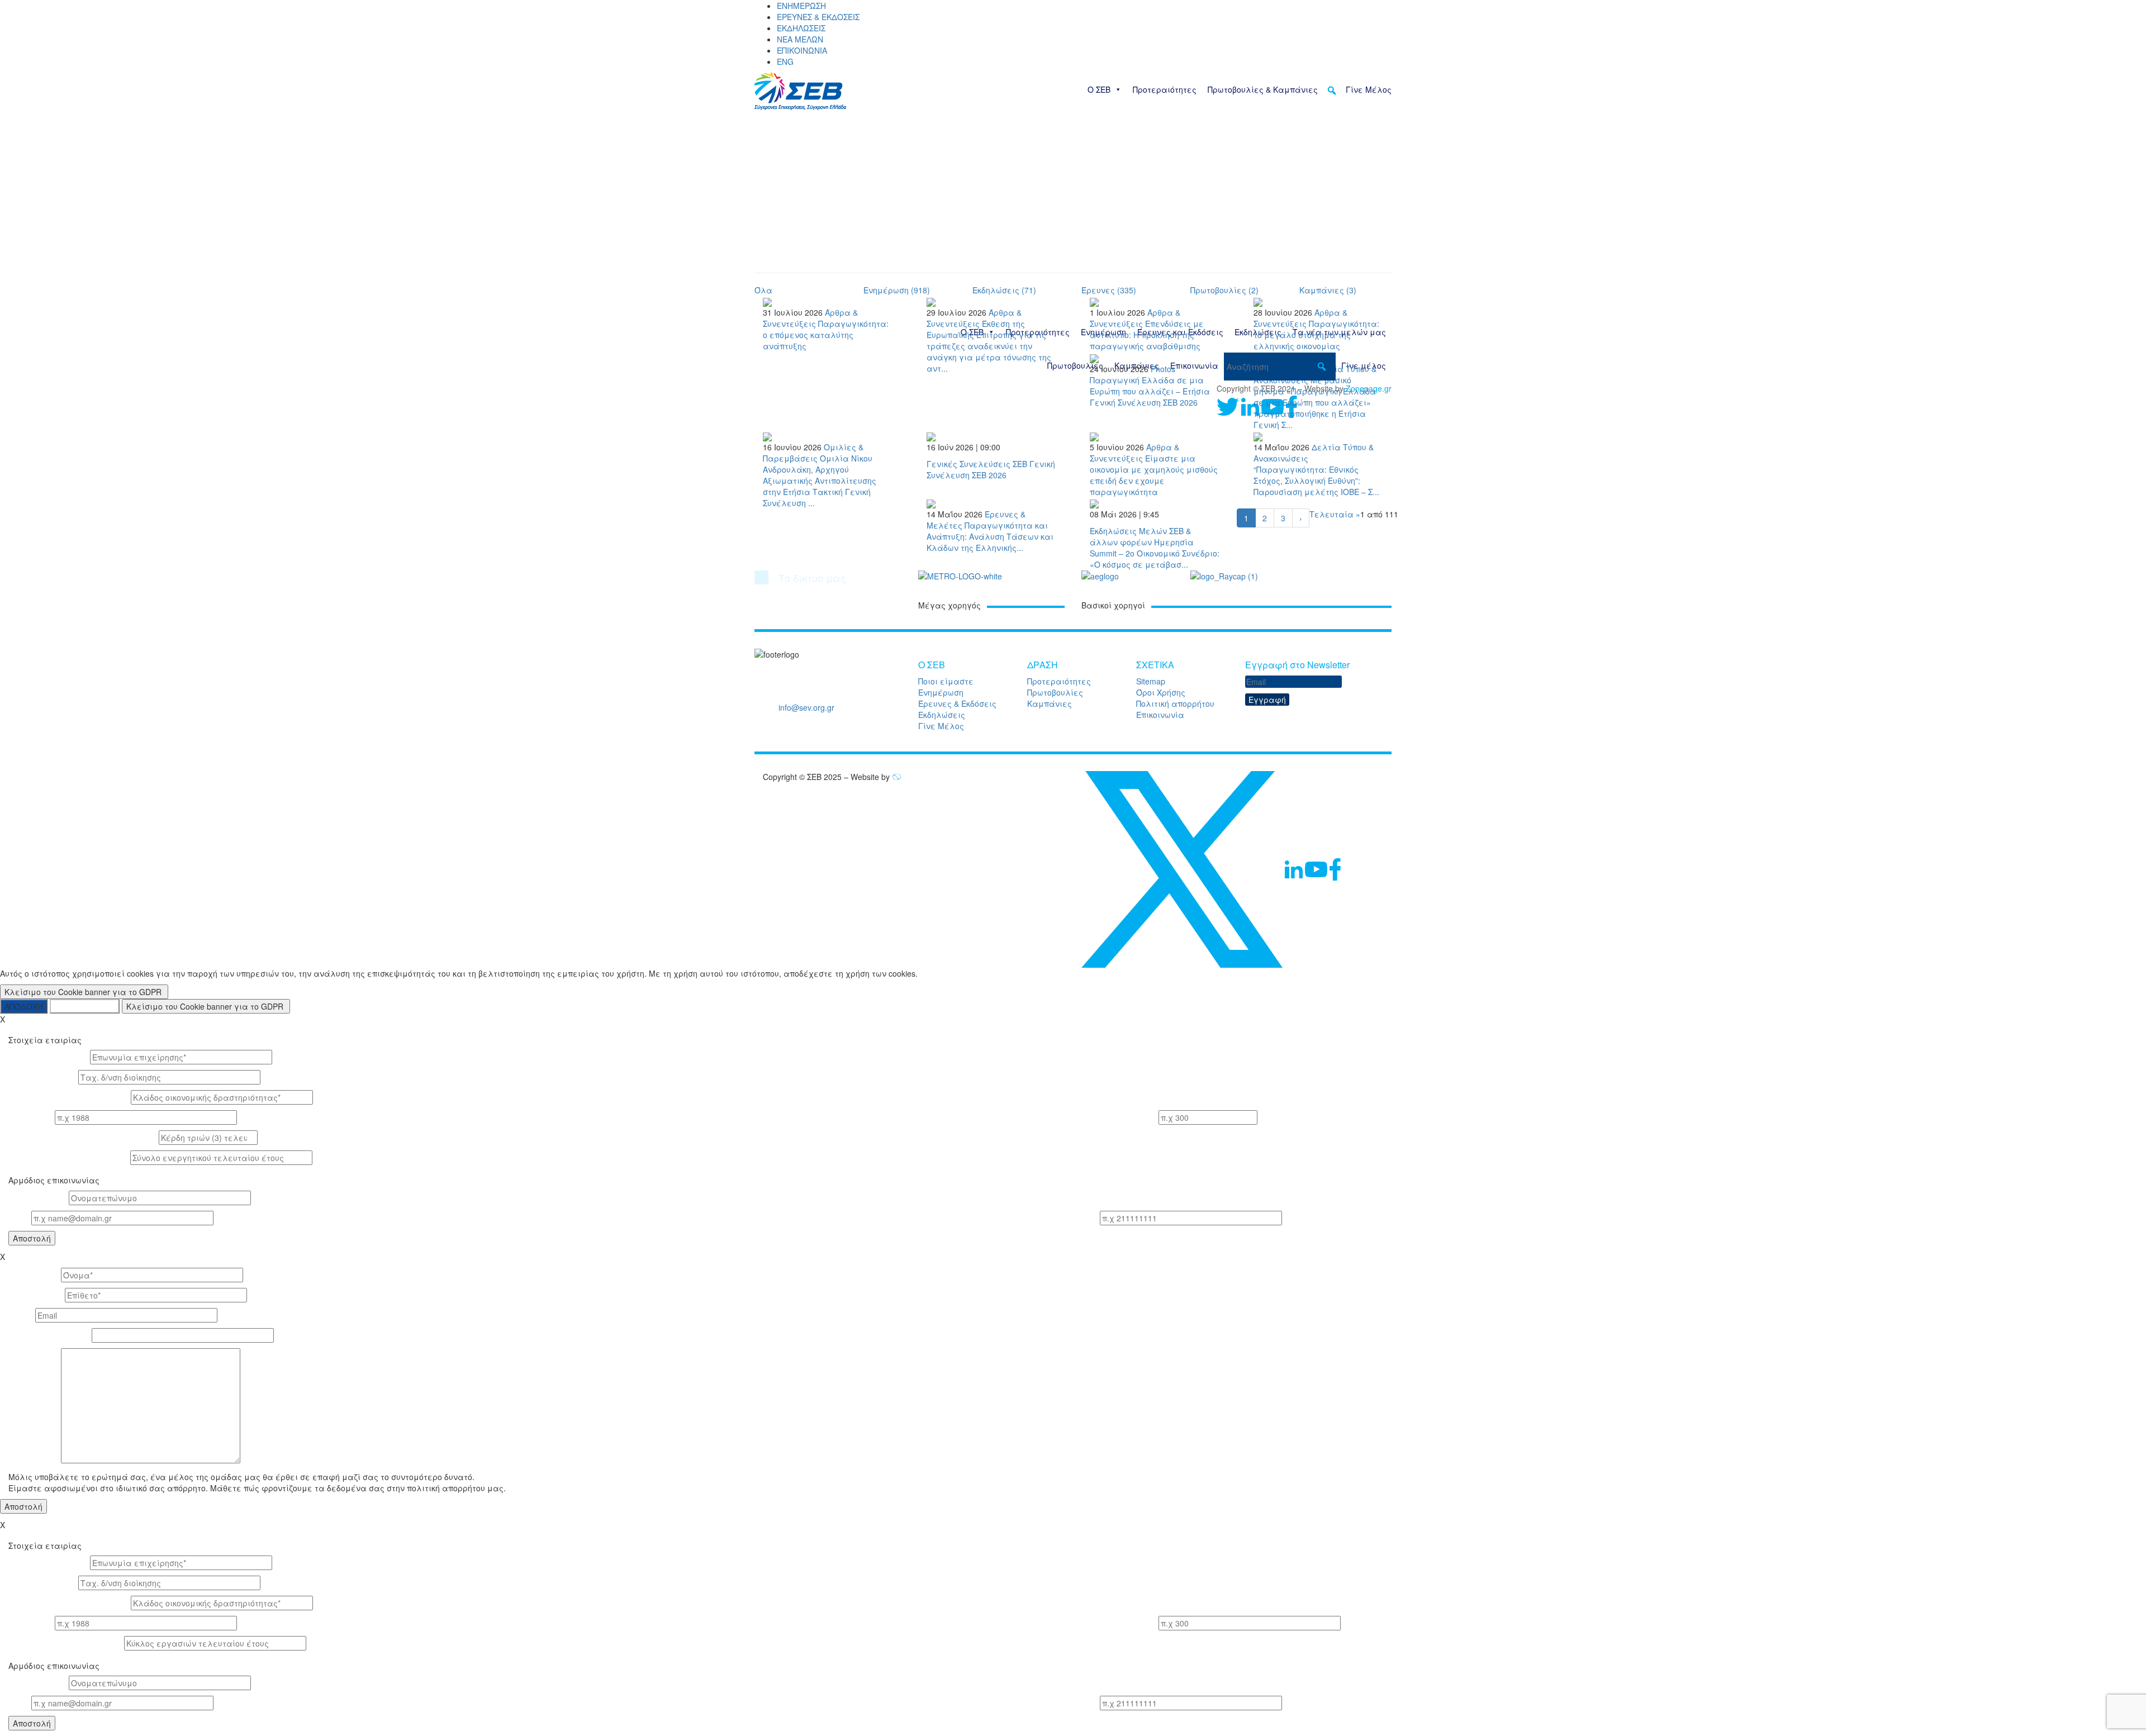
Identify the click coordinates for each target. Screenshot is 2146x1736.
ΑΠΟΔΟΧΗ (24, 1006)
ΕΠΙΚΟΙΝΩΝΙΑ (802, 50)
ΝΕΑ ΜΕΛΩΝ (800, 39)
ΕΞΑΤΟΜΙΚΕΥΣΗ (85, 1006)
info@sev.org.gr (806, 707)
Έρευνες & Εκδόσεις (957, 703)
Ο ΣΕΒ (1099, 89)
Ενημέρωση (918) (897, 290)
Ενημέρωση (941, 692)
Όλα (763, 290)
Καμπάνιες (1050, 703)
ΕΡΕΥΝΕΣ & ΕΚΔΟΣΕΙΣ (818, 17)
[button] (1332, 91)
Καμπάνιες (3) (1328, 290)
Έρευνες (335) (1109, 290)
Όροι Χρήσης (1161, 692)
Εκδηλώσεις (942, 715)
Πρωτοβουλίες (1055, 692)
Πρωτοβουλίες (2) (1224, 290)
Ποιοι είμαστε (946, 681)
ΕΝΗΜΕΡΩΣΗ (801, 6)
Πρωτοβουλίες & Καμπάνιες (1263, 89)
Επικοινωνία (1160, 715)
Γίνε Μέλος (1369, 89)
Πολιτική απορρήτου (1175, 703)
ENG (785, 61)
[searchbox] (1280, 367)
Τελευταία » (1335, 514)
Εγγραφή (1267, 700)
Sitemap (1151, 681)
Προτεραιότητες (1165, 89)
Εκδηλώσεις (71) (1004, 290)
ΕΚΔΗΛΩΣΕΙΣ (801, 28)
